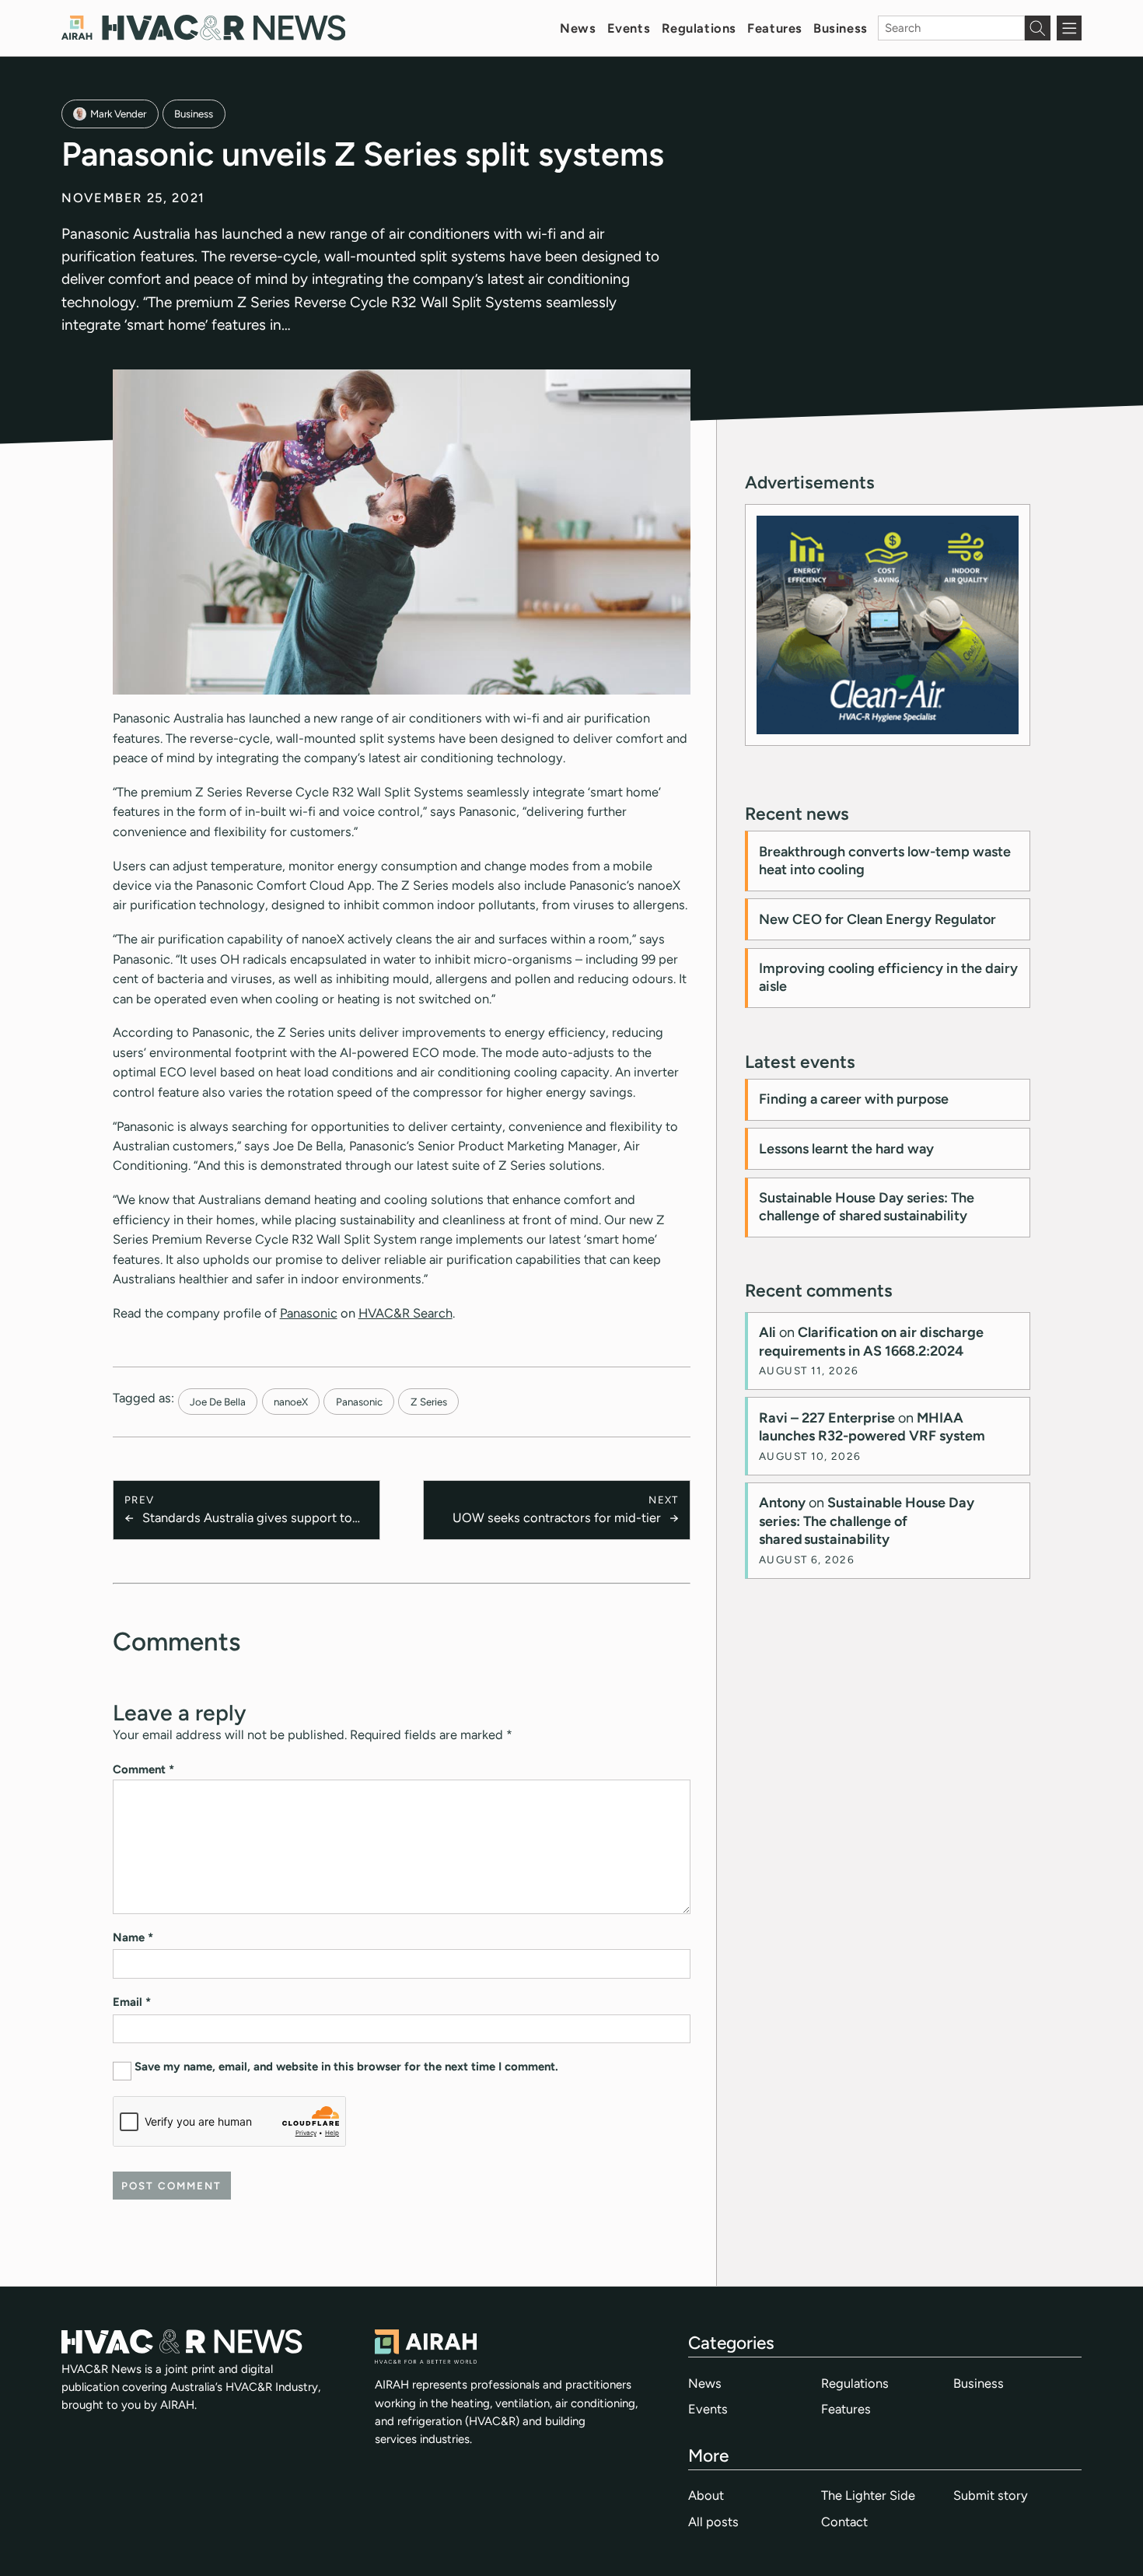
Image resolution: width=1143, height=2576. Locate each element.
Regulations (699, 28)
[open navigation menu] (1069, 28)
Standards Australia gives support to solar (247, 1519)
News (578, 28)
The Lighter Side (868, 2495)
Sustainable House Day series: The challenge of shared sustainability (867, 1207)
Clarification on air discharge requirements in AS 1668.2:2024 (871, 1341)
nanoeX (291, 1402)
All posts (713, 2522)
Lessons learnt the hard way (846, 1149)
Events (629, 28)
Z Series (429, 1402)
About (706, 2495)
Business (841, 28)
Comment (143, 1769)
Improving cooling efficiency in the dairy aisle (888, 977)
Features (775, 28)
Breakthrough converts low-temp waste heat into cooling (885, 861)
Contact (844, 2522)
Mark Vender (118, 114)
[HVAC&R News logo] (203, 28)
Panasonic (309, 1313)
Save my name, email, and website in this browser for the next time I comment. (346, 2067)
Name (133, 1937)
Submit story (991, 2495)
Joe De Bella (218, 1402)
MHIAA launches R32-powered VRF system (872, 1427)
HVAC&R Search (405, 1313)
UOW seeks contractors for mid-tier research (556, 1519)
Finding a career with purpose (854, 1099)
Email (132, 2002)
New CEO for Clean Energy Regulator (877, 919)
